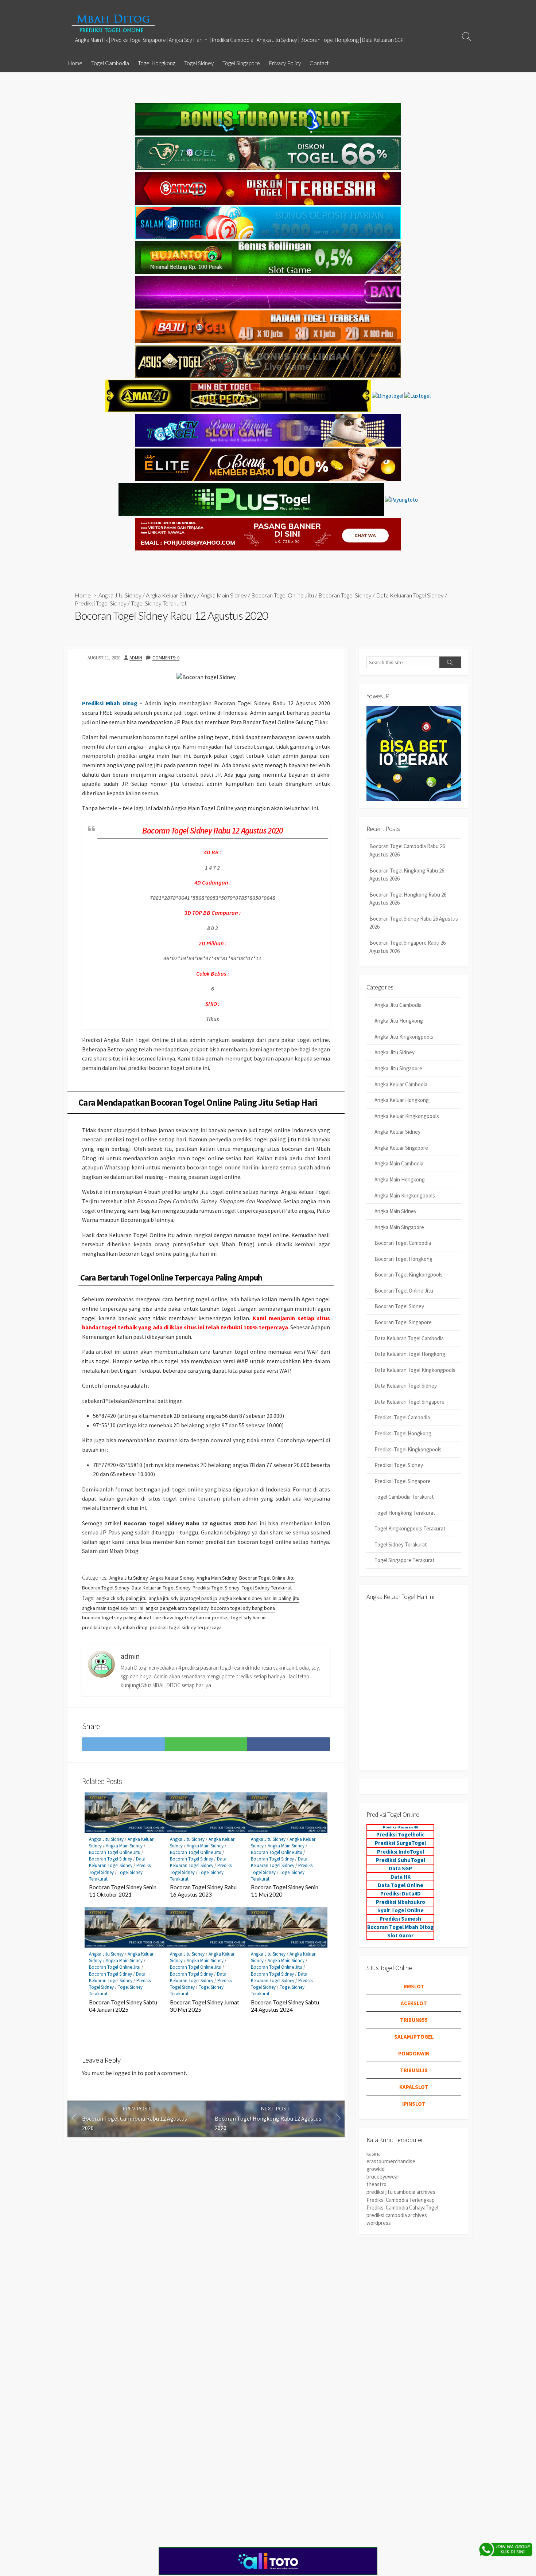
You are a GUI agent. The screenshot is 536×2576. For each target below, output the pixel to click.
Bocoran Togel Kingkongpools (409, 1275)
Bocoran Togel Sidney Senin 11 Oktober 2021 (123, 1891)
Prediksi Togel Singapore (403, 1481)
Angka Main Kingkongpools (405, 1195)
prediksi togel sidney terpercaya (186, 1627)
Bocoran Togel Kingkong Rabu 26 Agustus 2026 (407, 875)
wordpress (379, 2223)
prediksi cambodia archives (397, 2215)
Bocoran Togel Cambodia (403, 1243)
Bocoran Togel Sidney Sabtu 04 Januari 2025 (123, 2006)
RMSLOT (414, 1986)
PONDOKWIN (414, 2053)
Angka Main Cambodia (399, 1163)
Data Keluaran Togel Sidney (410, 595)
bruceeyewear (383, 2177)
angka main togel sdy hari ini (113, 1608)
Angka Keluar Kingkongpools (407, 1116)
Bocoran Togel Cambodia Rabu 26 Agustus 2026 (407, 850)
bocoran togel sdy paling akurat (117, 1618)
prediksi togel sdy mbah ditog (115, 1627)
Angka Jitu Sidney (120, 595)
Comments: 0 (166, 658)
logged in (125, 2073)
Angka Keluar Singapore (401, 1148)
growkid (376, 2169)
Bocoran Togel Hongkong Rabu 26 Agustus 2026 (408, 899)
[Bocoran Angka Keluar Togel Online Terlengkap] (113, 23)
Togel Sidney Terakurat (159, 603)
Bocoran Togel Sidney (345, 595)
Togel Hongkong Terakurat (405, 1513)
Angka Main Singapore (399, 1227)
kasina (374, 2154)
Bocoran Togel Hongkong (403, 1259)
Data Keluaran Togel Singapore (409, 1402)
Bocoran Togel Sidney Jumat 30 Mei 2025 (205, 2006)
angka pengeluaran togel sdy (177, 1608)
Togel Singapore (241, 63)
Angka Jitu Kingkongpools (404, 1037)
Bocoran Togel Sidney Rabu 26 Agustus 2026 (414, 923)
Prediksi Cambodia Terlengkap (401, 2200)
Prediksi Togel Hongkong (403, 1433)
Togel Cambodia (110, 63)
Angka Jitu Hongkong (399, 1021)
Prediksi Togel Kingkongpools (408, 1449)
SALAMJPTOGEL (414, 2037)
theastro (376, 2184)
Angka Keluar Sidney (171, 595)
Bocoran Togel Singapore (403, 1322)
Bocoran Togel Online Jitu (283, 595)
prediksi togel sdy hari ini (239, 1618)
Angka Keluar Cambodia (401, 1084)
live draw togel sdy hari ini (182, 1618)
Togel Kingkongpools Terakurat (410, 1528)
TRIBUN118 (414, 2070)
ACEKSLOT (414, 2003)
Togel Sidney (199, 63)
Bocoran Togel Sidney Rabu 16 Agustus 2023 (203, 1891)
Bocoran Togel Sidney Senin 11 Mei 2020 (285, 1891)
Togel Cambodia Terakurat (404, 1497)
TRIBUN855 (414, 2020)
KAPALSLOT (414, 2087)
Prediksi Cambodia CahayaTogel (402, 2208)
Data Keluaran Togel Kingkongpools (415, 1370)
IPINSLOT (414, 2104)
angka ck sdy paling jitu (121, 1598)
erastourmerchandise (391, 2161)
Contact (319, 63)
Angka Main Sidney (224, 595)
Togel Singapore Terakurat (405, 1560)
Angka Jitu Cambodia (398, 1005)
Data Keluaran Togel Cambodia (409, 1338)
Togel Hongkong (157, 63)
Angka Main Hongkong (400, 1179)
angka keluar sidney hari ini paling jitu (259, 1598)
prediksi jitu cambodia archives (401, 2192)
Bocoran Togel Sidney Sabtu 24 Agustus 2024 (285, 2006)
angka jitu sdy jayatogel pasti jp (183, 1598)
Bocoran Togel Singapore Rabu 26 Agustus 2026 (407, 947)
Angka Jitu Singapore (398, 1068)
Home (75, 63)
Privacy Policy (285, 63)
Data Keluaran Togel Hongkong (410, 1354)
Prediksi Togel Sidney (101, 603)
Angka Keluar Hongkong (402, 1100)
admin (136, 658)
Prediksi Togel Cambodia (402, 1417)
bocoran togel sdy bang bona (243, 1608)
